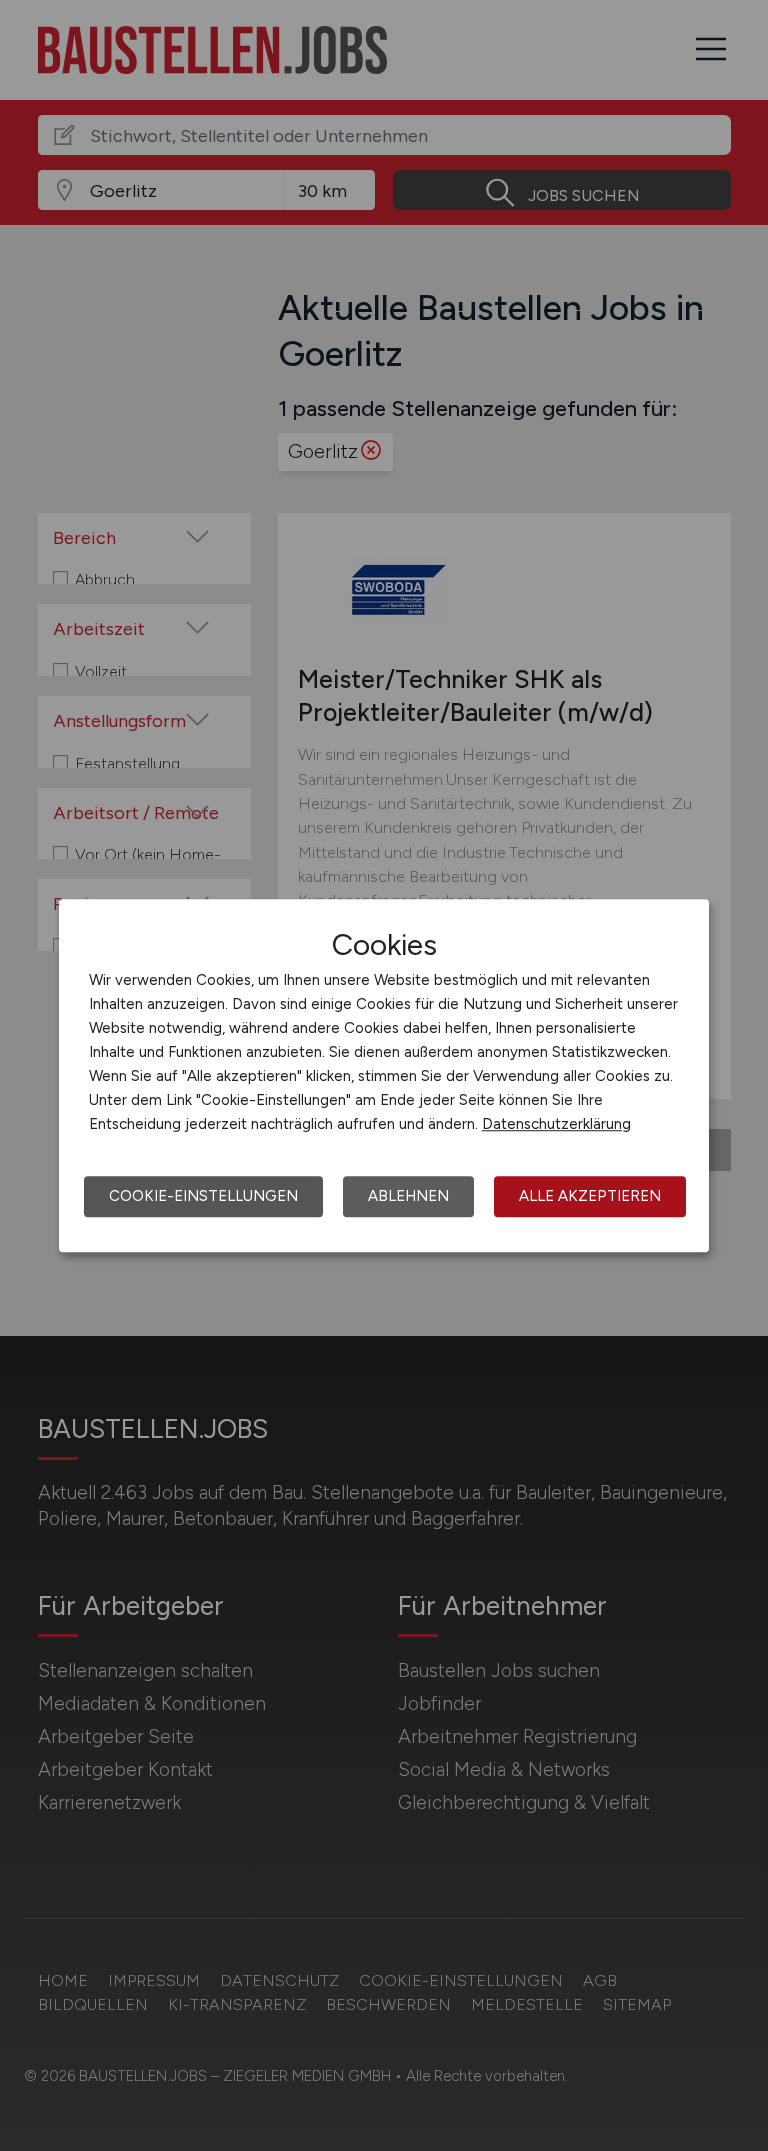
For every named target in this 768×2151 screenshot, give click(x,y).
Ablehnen (408, 1196)
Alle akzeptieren (590, 1196)
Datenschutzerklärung (556, 1124)
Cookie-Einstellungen (203, 1196)
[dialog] (384, 1076)
